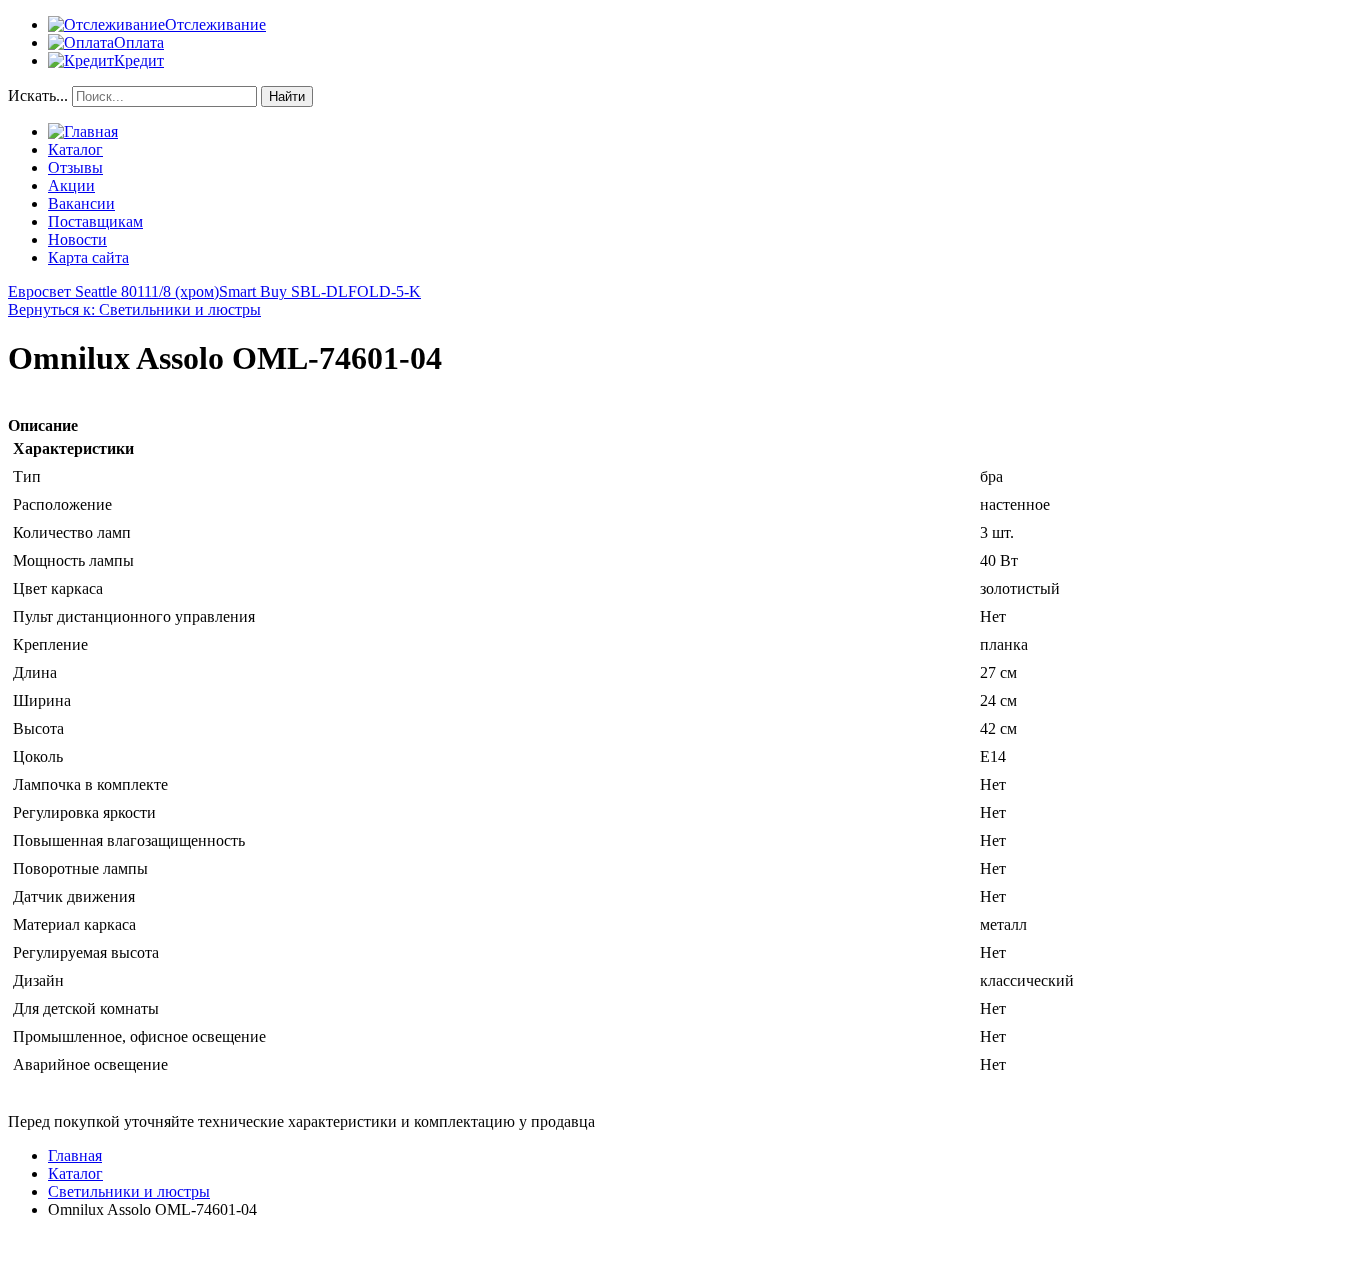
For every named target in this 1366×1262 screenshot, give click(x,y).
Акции (71, 185)
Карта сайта (88, 257)
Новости (77, 239)
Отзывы (75, 167)
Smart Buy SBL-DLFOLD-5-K (320, 291)
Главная (75, 1155)
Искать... (38, 95)
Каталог (75, 149)
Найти (287, 96)
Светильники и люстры (129, 1191)
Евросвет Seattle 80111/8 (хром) (113, 291)
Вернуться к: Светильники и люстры (134, 309)
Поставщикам (95, 221)
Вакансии (81, 203)
